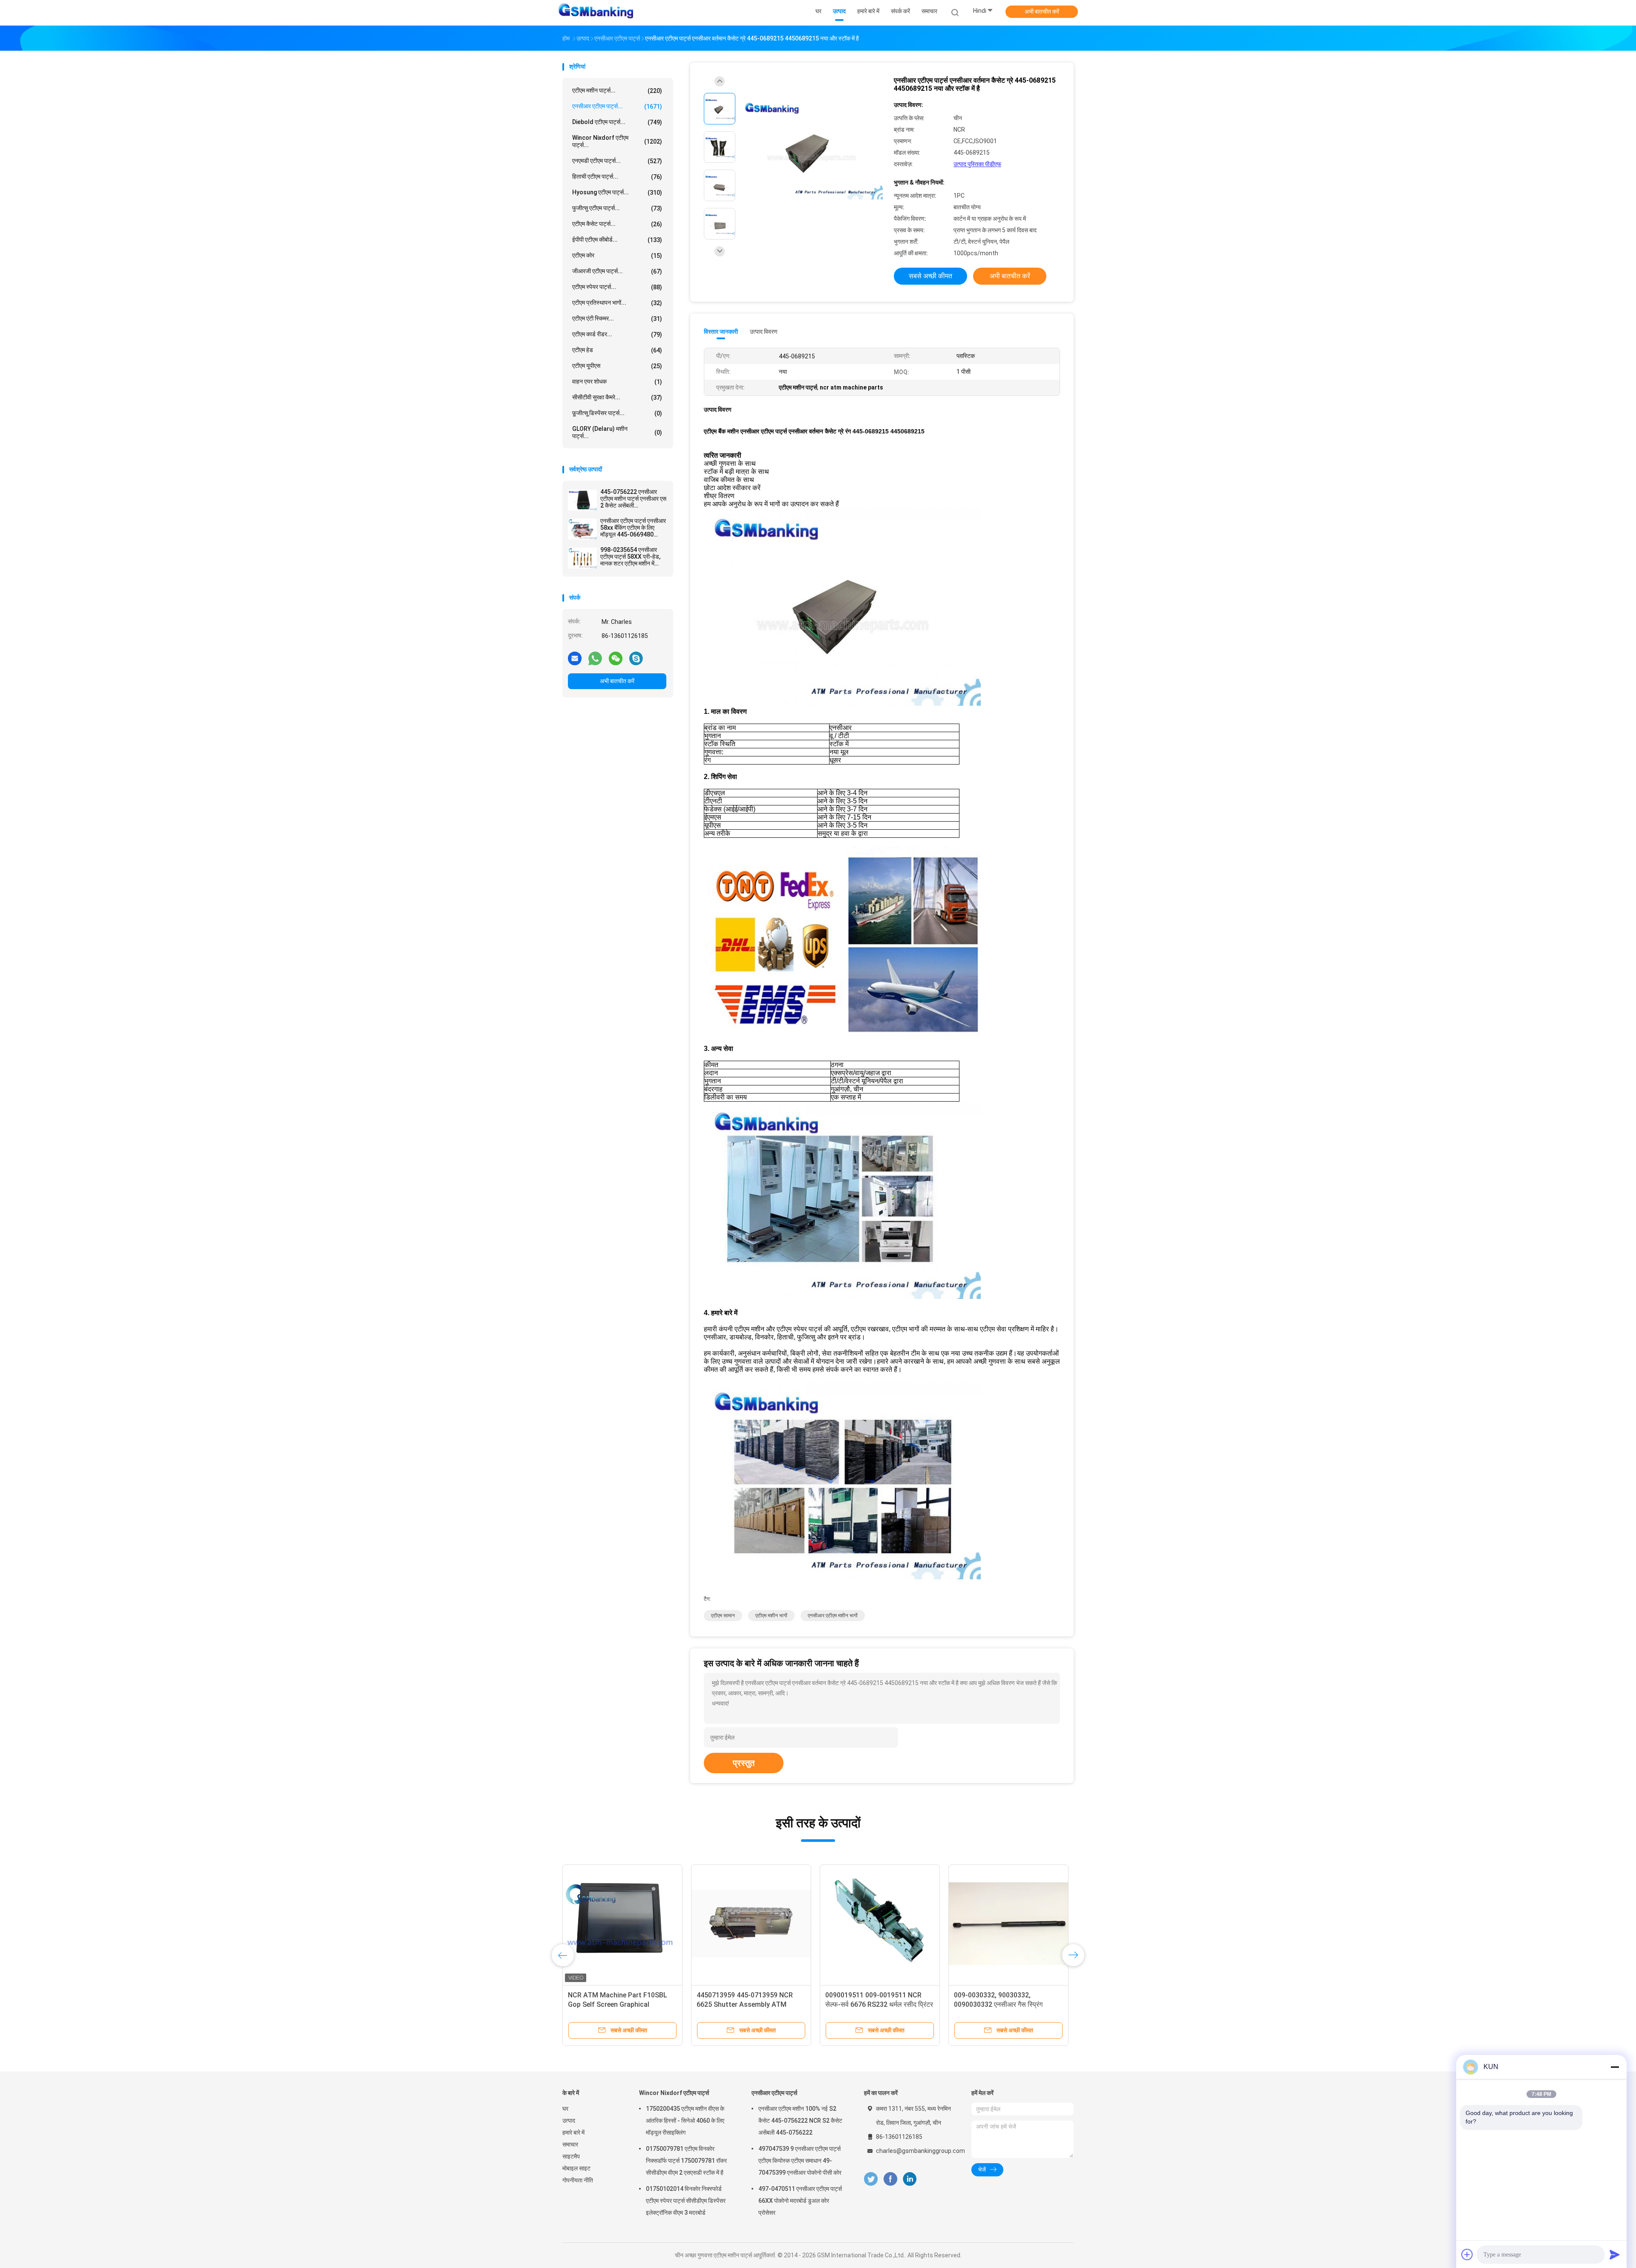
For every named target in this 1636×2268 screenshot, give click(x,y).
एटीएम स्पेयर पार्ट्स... (617, 287)
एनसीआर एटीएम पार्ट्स (774, 2093)
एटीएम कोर (617, 255)
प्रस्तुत (744, 1763)
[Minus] (1615, 2067)
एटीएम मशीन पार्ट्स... (617, 91)
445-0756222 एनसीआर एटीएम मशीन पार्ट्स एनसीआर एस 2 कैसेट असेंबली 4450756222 (633, 499)
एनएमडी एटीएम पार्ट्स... (617, 161)
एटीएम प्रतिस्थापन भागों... (617, 303)
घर (565, 2109)
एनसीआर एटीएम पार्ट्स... (617, 106)
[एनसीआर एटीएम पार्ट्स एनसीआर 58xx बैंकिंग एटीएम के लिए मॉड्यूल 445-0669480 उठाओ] (582, 529)
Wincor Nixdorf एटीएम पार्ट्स (674, 2093)
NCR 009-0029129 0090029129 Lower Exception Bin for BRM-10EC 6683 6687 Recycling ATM (1003, 2004)
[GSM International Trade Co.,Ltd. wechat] (616, 658)
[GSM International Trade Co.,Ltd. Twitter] (871, 2179)
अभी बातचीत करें (1042, 12)
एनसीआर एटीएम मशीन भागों (833, 1616)
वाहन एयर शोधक (617, 382)
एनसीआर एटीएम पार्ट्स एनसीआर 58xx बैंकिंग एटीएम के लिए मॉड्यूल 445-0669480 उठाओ (633, 528)
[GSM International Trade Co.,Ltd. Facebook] (890, 2179)
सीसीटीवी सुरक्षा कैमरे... (617, 397)
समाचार (570, 2144)
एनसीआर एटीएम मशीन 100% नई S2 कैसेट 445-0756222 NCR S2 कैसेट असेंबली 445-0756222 (800, 2121)
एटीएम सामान (723, 1616)
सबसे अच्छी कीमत (930, 276)
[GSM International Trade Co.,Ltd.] (596, 13)
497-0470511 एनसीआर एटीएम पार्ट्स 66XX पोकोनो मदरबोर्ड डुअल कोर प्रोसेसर (800, 2201)
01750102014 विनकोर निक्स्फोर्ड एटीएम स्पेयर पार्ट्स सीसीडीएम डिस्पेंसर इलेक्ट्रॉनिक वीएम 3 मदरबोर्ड (686, 2201)
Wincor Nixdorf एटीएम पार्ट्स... (617, 141)
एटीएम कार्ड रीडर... (617, 334)
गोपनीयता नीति (578, 2180)
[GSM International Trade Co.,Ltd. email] (575, 658)
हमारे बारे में (573, 2132)
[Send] (1615, 2254)
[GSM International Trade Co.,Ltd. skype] (636, 658)
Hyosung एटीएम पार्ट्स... (617, 192)
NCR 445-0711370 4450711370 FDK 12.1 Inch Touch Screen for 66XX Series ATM (874, 2004)
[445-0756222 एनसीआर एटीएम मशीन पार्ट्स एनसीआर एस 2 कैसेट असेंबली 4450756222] (582, 500)
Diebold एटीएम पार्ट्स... (617, 122)
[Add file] (1467, 2254)
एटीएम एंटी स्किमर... (617, 319)
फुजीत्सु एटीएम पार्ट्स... (617, 208)
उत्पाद (569, 2121)
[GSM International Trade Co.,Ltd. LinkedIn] (910, 2179)
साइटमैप (571, 2156)
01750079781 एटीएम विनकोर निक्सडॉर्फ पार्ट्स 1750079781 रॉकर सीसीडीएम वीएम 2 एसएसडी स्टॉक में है (686, 2161)
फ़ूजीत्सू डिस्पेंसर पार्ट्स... (617, 413)
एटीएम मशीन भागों (771, 1616)
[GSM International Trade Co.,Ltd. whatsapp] (595, 658)
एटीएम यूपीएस (617, 366)
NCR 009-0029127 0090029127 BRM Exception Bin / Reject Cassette (745, 2004)
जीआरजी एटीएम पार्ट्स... (617, 271)
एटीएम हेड (617, 350)
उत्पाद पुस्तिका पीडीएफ (977, 164)
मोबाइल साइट (576, 2168)
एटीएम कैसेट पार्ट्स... (617, 224)
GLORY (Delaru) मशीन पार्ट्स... (617, 432)
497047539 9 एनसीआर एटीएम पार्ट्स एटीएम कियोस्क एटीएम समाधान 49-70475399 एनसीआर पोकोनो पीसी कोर (800, 2161)
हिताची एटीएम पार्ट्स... (617, 177)
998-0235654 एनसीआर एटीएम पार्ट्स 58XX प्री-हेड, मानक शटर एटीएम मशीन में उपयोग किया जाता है (630, 557)
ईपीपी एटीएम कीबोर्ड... (617, 240)
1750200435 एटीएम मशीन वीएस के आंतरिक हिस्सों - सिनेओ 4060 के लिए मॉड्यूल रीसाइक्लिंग (685, 2121)
